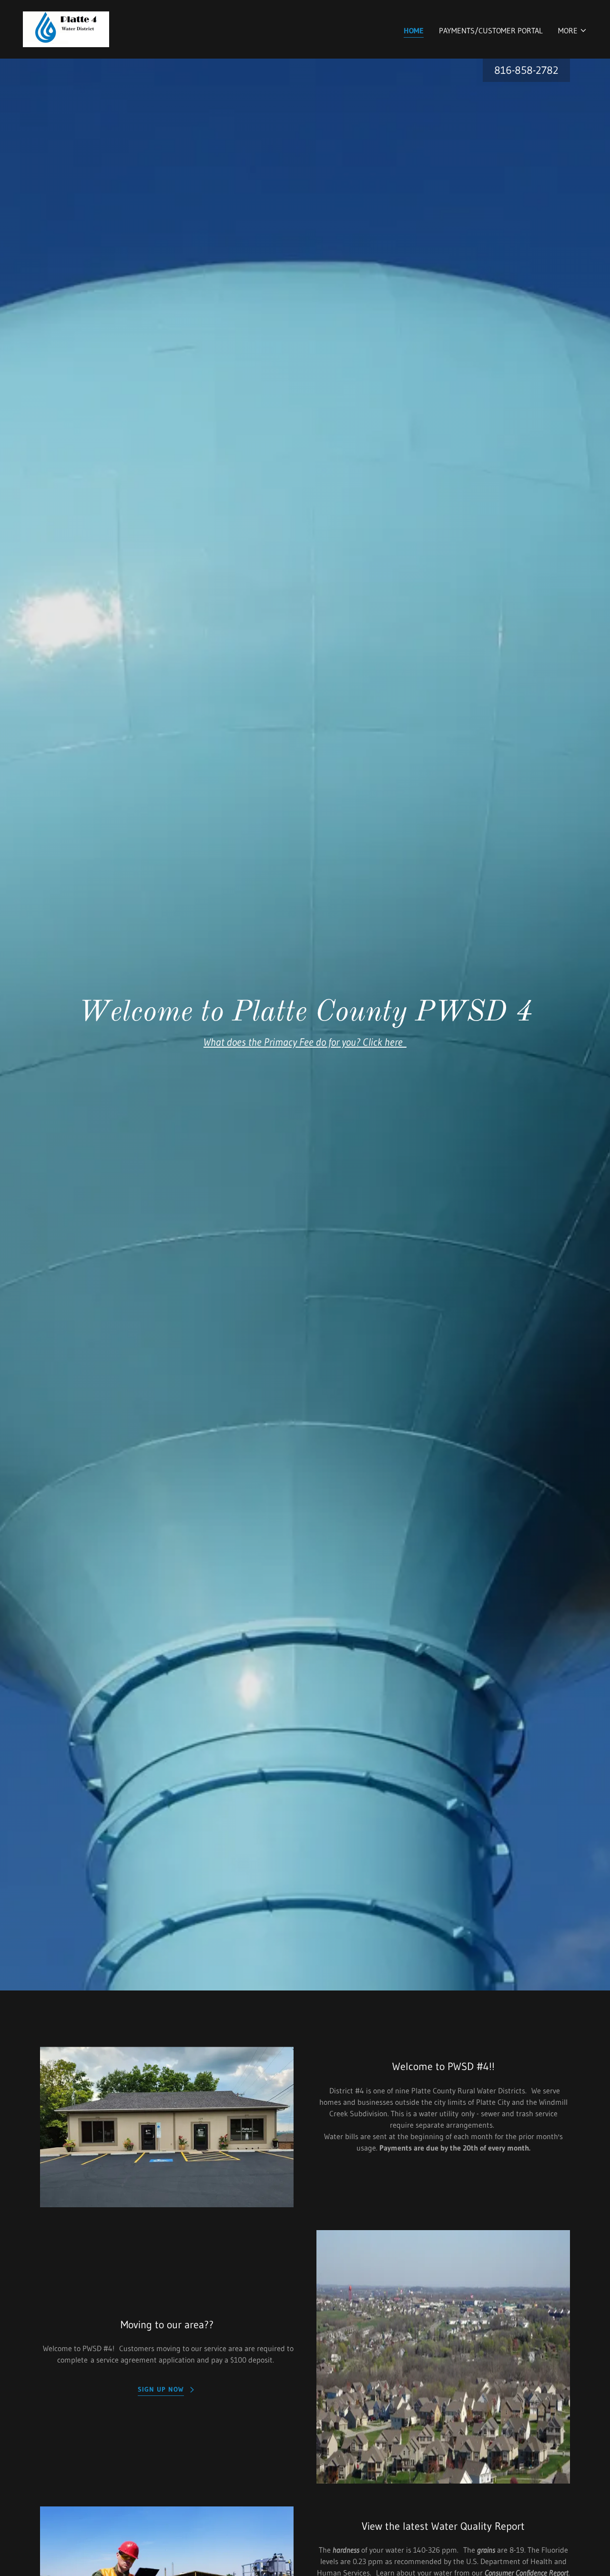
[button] (573, 30)
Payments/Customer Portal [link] (491, 30)
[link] (66, 29)
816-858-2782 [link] (526, 70)
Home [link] (414, 30)
